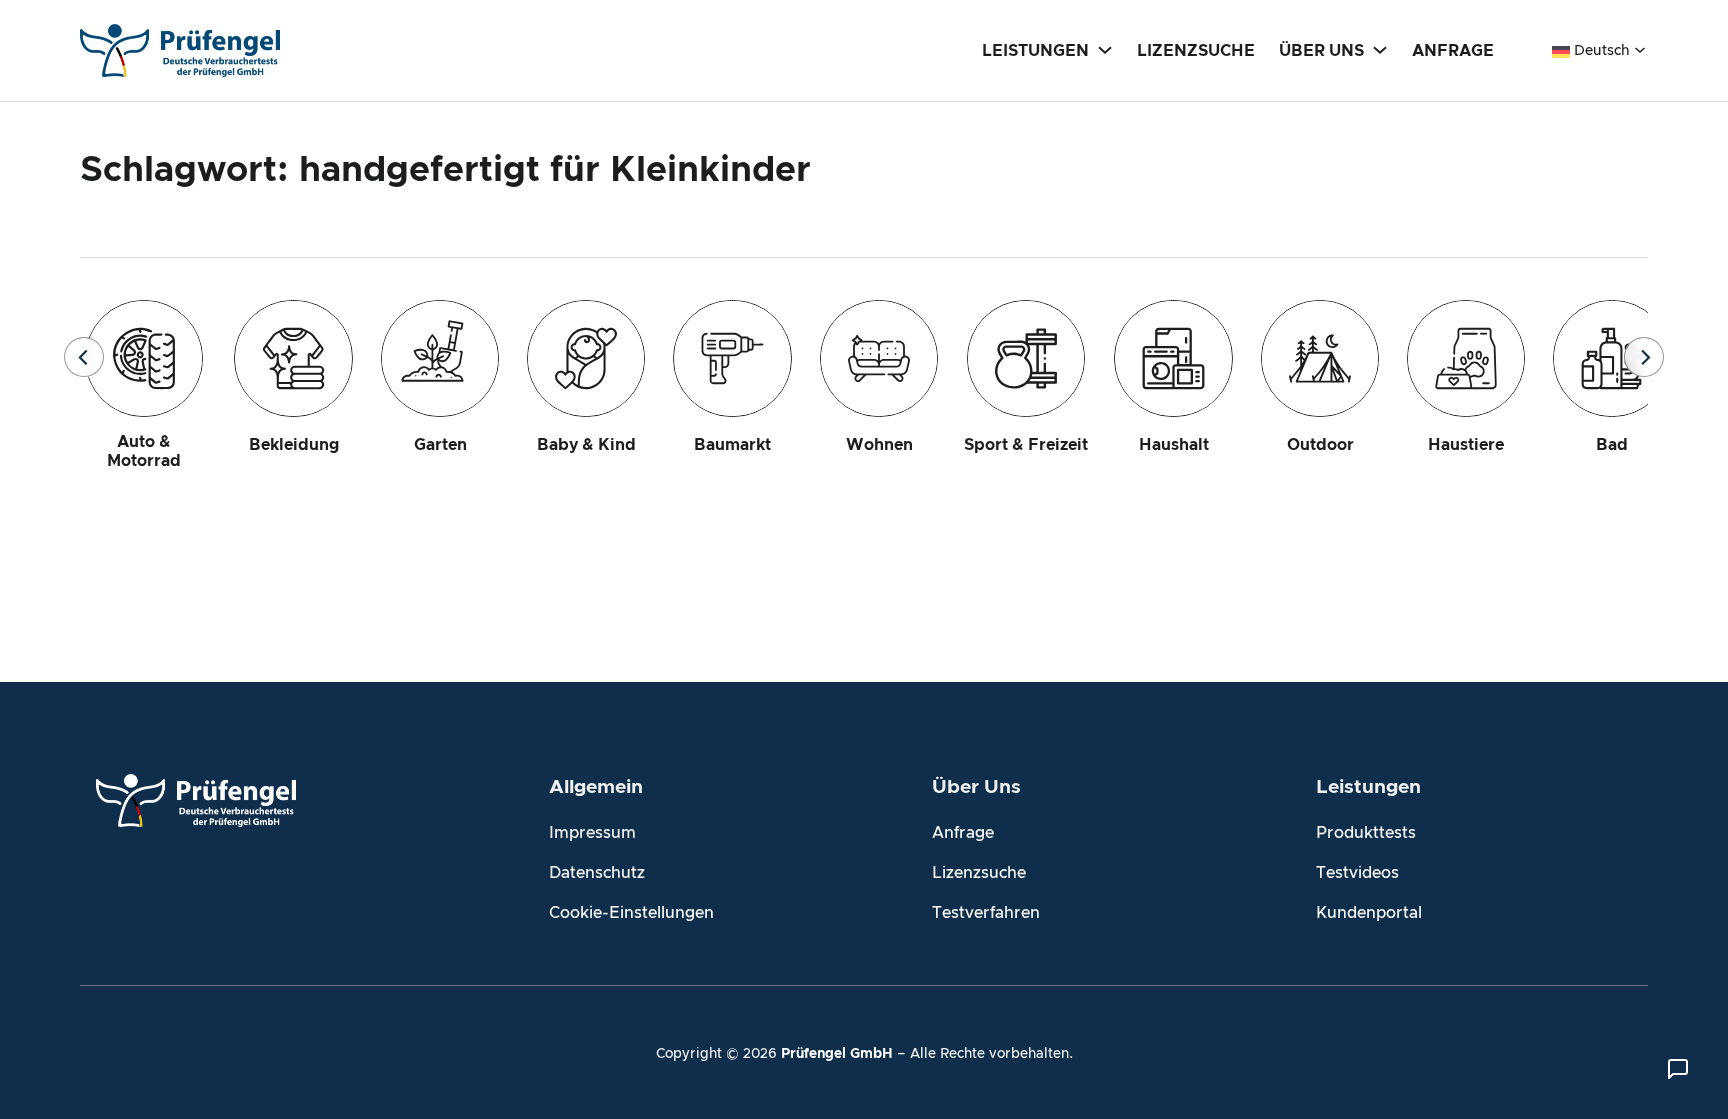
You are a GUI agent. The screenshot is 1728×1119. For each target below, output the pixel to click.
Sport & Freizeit (1026, 445)
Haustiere (1466, 445)
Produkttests (1366, 833)
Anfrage (963, 833)
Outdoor (1320, 445)
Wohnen (879, 445)
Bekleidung (294, 445)
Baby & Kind (586, 445)
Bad (1612, 445)
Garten (440, 445)
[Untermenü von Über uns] (1380, 49)
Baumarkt (732, 445)
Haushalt (1174, 445)
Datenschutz (597, 873)
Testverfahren (986, 913)
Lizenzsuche (979, 873)
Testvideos (1357, 873)
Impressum (592, 833)
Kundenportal (1369, 913)
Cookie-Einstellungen (631, 913)
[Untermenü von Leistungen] (1105, 49)
